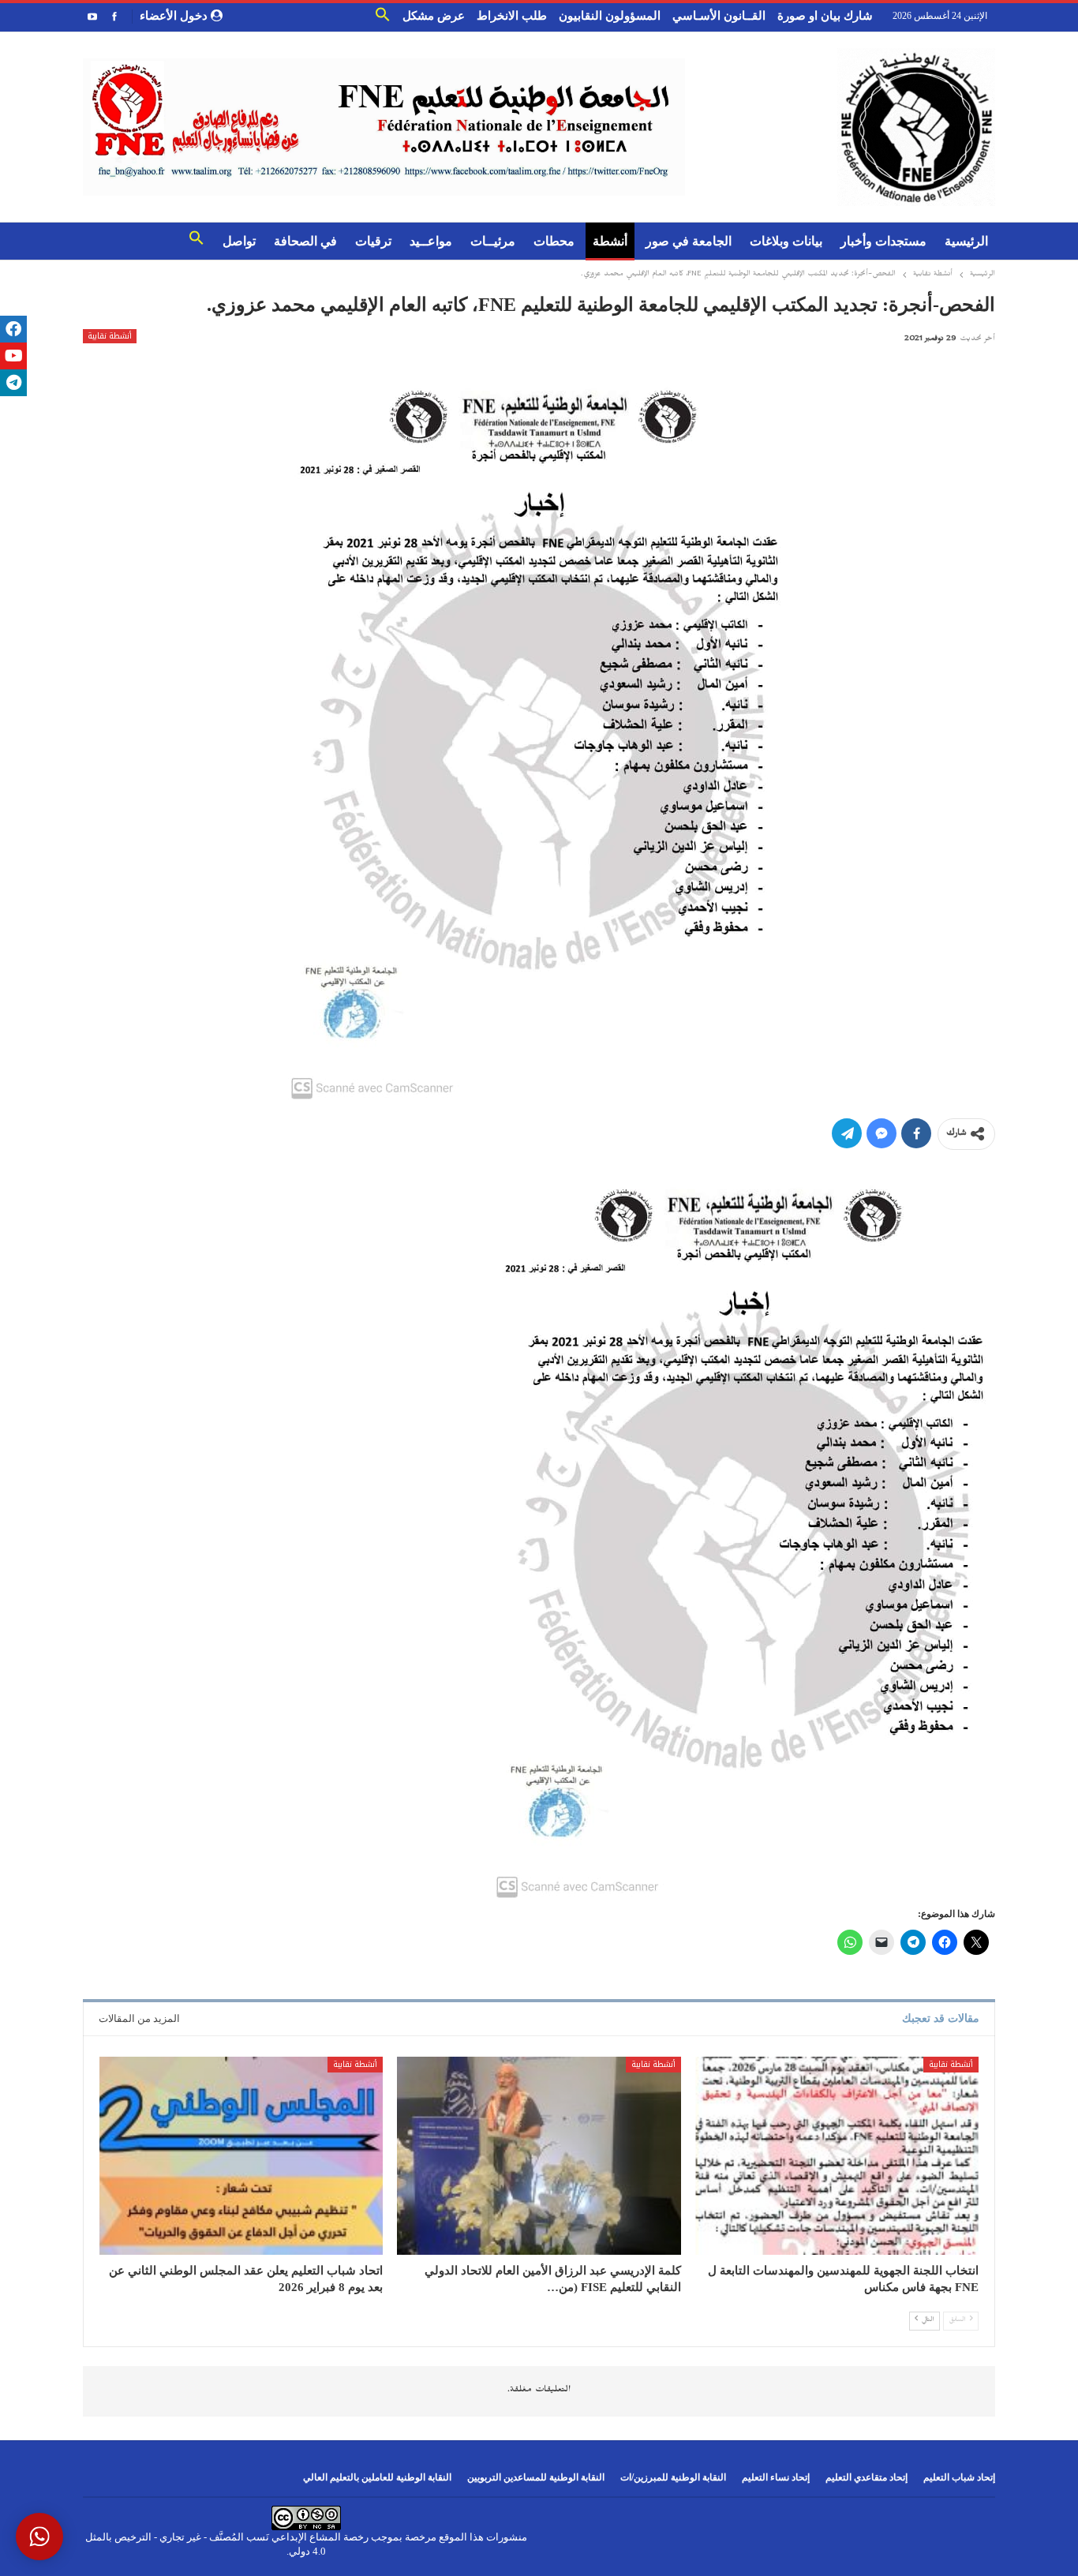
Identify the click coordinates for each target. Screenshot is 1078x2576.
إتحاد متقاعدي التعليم (867, 2477)
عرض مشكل (434, 16)
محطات (554, 241)
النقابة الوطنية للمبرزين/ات (673, 2477)
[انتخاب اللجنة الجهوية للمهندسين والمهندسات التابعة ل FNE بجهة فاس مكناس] (837, 2156)
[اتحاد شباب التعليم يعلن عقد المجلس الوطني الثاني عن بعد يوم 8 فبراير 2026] (241, 2156)
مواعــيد (431, 241)
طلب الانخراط (512, 16)
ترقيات (373, 241)
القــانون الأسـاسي (719, 16)
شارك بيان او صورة (825, 16)
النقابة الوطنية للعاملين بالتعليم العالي (377, 2477)
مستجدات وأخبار (883, 241)
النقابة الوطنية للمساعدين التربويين (536, 2477)
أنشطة (610, 241)
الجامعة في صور (689, 241)
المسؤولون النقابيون (610, 16)
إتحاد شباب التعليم (959, 2477)
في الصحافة (305, 241)
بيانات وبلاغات (786, 241)
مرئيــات (493, 241)
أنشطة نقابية (110, 336)
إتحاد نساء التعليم (776, 2477)
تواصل (239, 241)
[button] (383, 18)
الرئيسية (966, 241)
